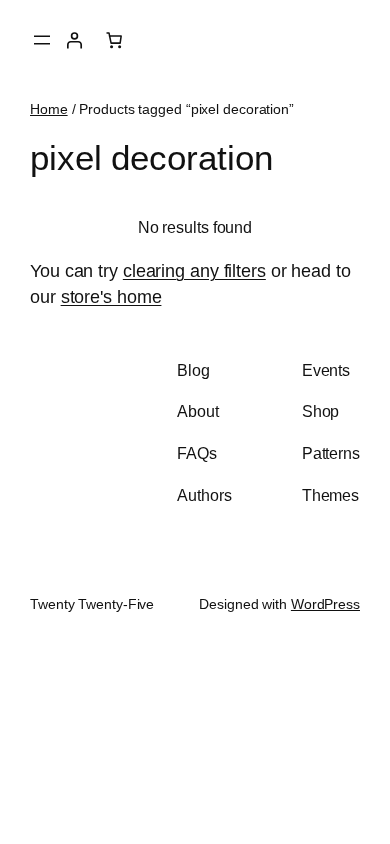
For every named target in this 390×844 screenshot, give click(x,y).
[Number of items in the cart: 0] (114, 40)
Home (49, 109)
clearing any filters (194, 270)
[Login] (74, 40)
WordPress (325, 604)
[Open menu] (42, 40)
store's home (111, 296)
